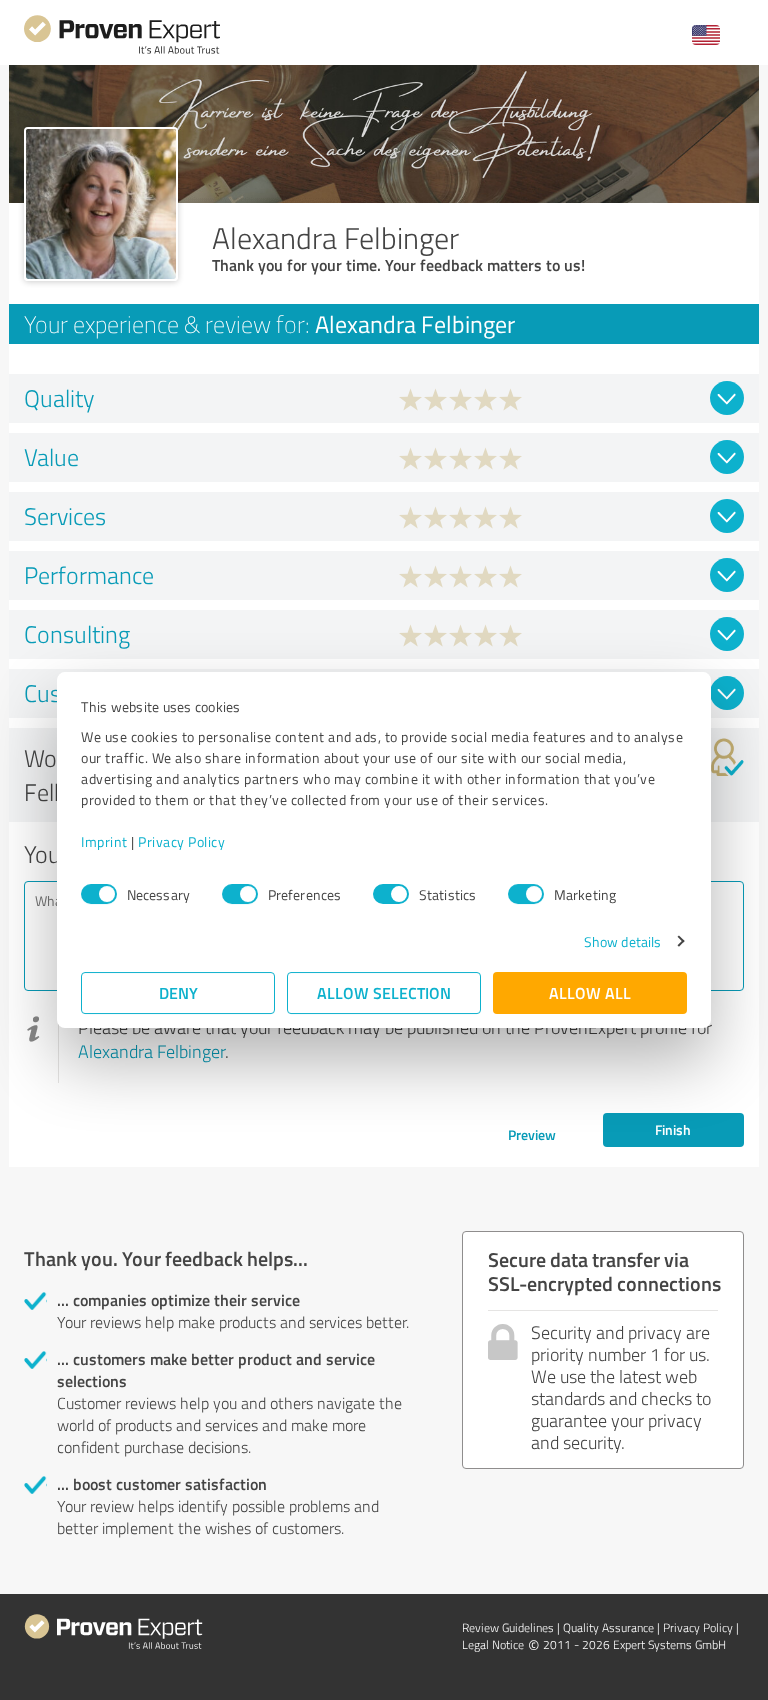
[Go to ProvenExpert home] (122, 51)
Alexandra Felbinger (151, 1051)
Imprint (104, 841)
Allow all (590, 992)
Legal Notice (493, 1644)
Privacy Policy (181, 841)
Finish (673, 1129)
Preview (532, 1134)
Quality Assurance (608, 1627)
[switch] (240, 894)
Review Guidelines (508, 1627)
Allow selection (384, 992)
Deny (178, 992)
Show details (622, 941)
